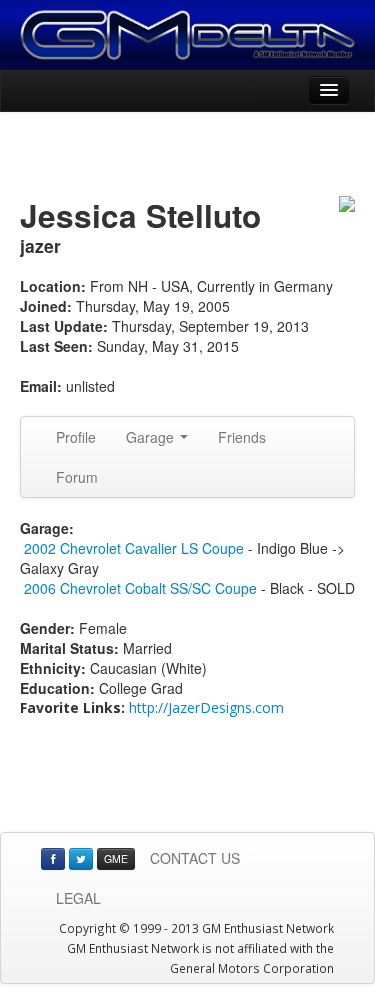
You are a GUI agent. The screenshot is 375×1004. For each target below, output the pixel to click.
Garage (152, 437)
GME (116, 858)
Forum (77, 477)
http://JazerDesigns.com (206, 707)
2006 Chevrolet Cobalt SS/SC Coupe (140, 588)
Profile (76, 437)
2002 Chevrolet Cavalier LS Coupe (134, 548)
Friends (242, 437)
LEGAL (78, 898)
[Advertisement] (188, 157)
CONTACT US (195, 858)
